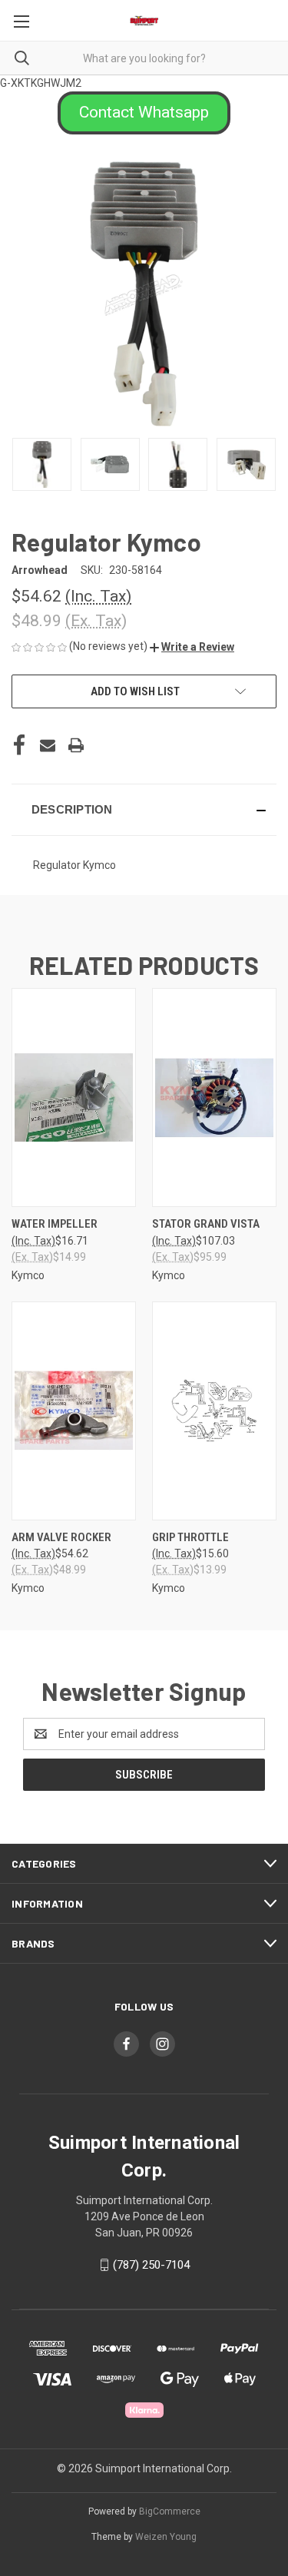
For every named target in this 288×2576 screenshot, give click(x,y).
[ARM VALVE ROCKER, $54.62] (74, 1411)
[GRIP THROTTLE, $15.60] (214, 1411)
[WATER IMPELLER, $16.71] (74, 1097)
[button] (144, 113)
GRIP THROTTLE (190, 1537)
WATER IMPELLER (55, 1224)
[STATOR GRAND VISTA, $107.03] (214, 1097)
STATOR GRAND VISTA (206, 1224)
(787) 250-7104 (151, 2265)
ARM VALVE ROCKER (61, 1537)
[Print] (76, 745)
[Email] (48, 745)
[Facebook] (19, 745)
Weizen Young (166, 2537)
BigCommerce (170, 2511)
